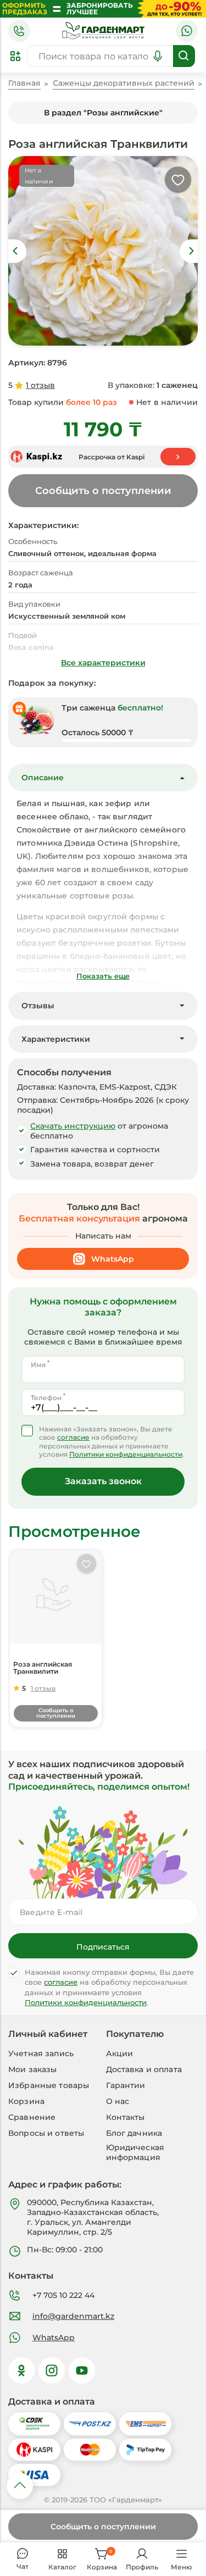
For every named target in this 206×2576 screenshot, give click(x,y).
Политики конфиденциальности (126, 1454)
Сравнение (32, 2117)
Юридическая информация (135, 2152)
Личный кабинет (48, 2034)
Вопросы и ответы (46, 2133)
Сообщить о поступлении (103, 2527)
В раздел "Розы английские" (103, 113)
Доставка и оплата (144, 2069)
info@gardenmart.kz (73, 2316)
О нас (118, 2101)
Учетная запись (41, 2053)
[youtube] (82, 2370)
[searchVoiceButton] (158, 56)
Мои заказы (32, 2069)
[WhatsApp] (187, 31)
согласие (73, 1437)
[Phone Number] (19, 31)
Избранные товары (49, 2085)
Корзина (26, 2101)
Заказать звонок (103, 1481)
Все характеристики (103, 663)
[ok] (21, 2370)
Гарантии (126, 2085)
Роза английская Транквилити (43, 1668)
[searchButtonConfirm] (184, 56)
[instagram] (52, 2370)
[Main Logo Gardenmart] (103, 31)
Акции (120, 2053)
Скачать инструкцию (73, 1126)
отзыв (40, 385)
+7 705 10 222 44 (63, 2295)
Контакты (126, 2117)
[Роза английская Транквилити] (56, 1597)
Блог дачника (134, 2133)
